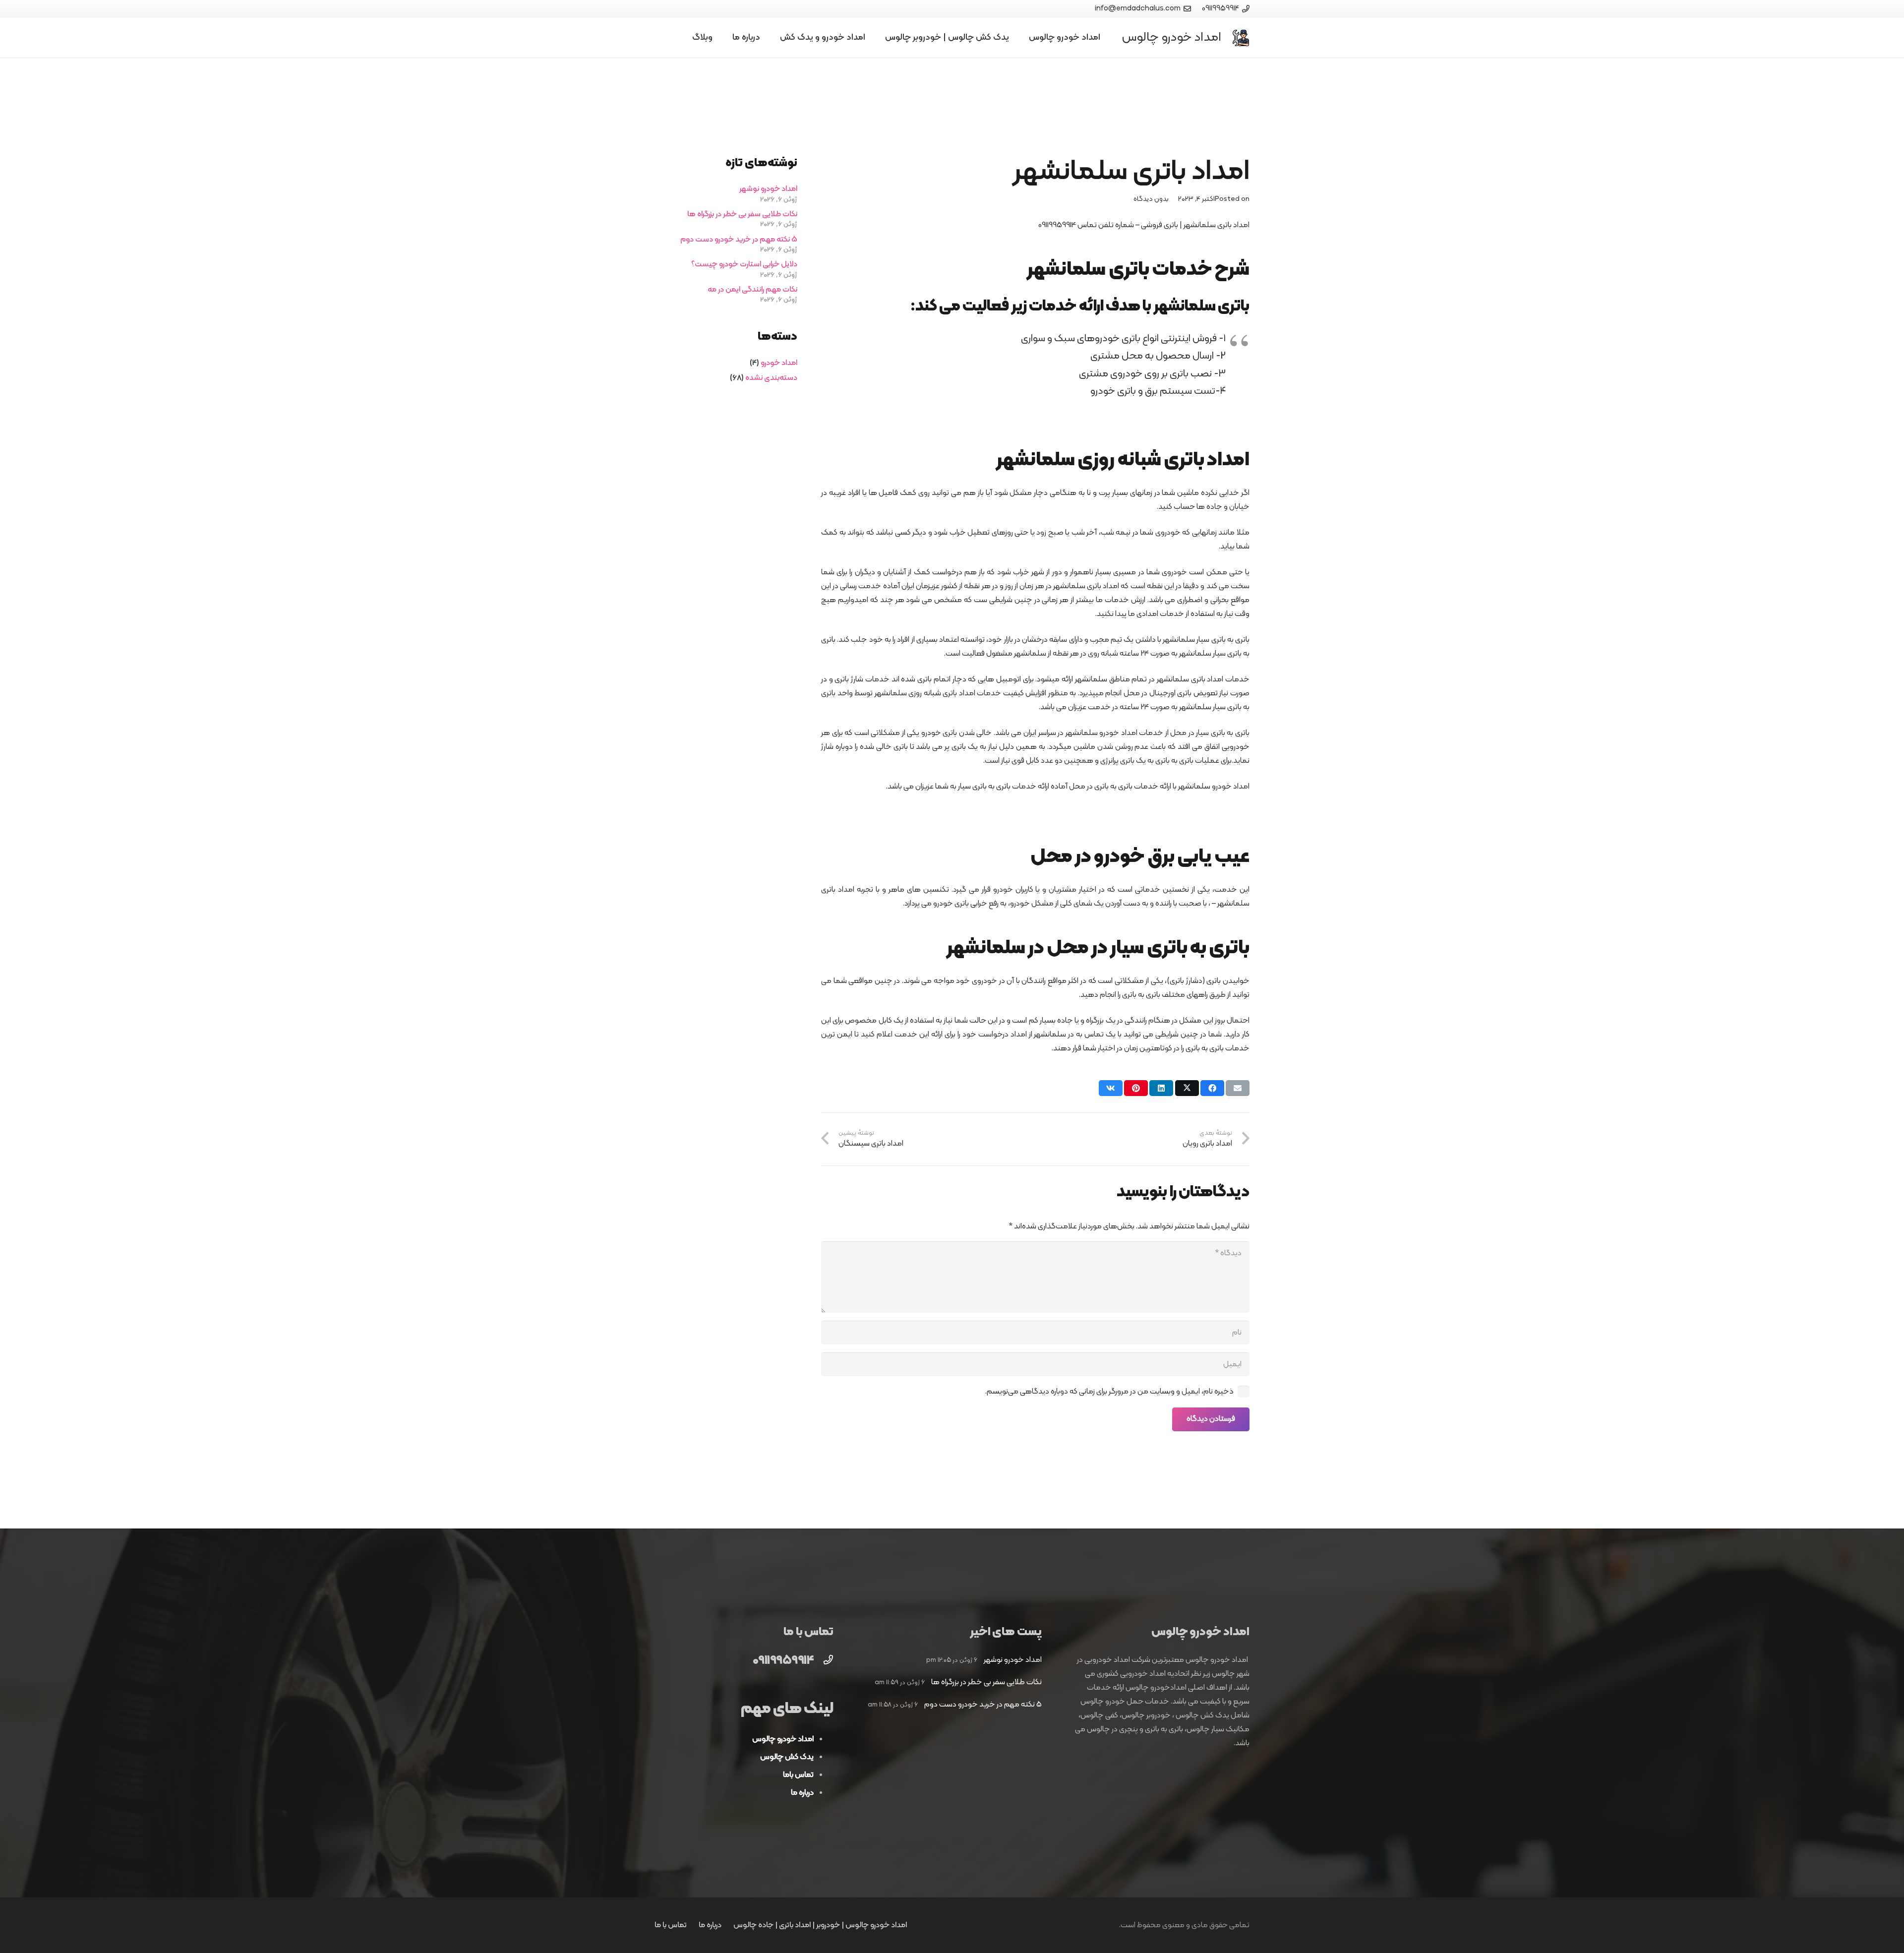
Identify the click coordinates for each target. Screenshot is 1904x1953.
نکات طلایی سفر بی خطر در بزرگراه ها (742, 214)
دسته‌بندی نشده (771, 378)
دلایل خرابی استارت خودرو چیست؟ (744, 264)
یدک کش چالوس (787, 1757)
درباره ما (710, 1925)
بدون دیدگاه (1151, 199)
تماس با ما (671, 1925)
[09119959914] (824, 1661)
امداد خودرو (779, 363)
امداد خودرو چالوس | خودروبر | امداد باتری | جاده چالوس (820, 1925)
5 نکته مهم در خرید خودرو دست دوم (739, 240)
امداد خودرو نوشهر (768, 189)
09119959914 (783, 1661)
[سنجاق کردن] (1136, 1088)
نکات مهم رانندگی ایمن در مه (752, 290)
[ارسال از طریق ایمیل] (1238, 1088)
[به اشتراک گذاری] (1212, 1088)
